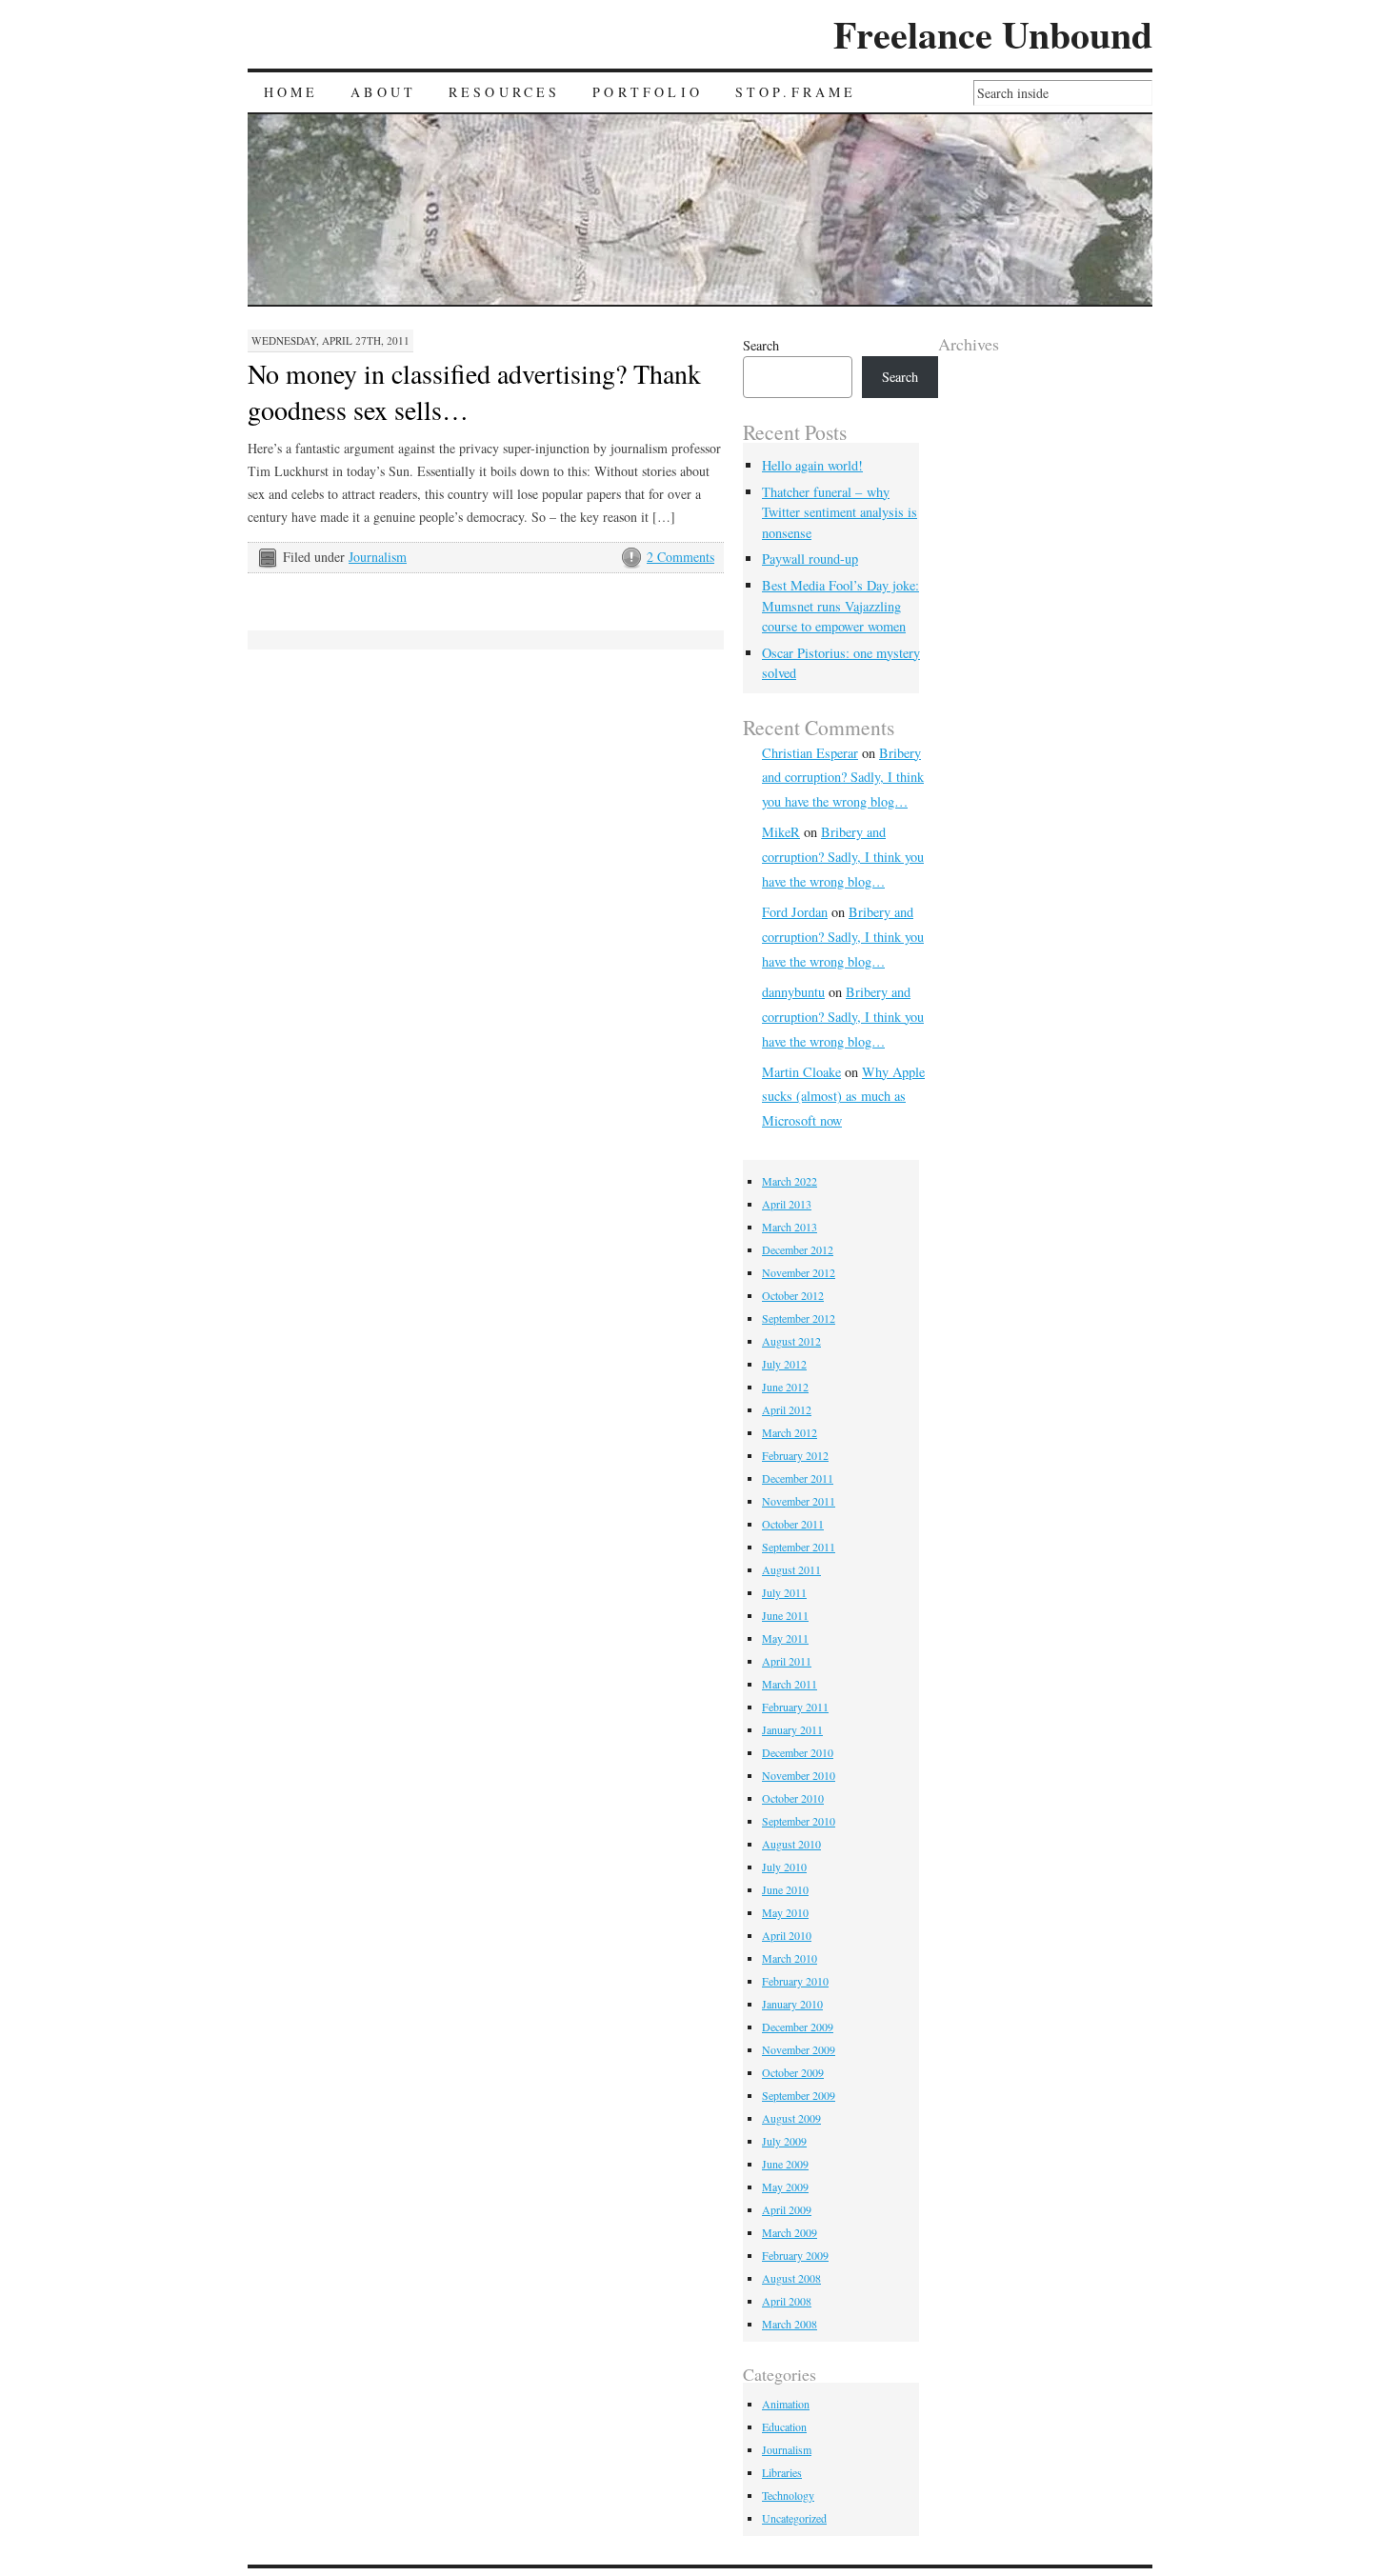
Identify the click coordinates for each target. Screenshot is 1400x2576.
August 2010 (791, 1844)
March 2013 (790, 1227)
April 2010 (787, 1935)
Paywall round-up (810, 559)
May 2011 (785, 1638)
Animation (786, 2404)
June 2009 (785, 2164)
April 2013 (787, 1204)
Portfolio (648, 92)
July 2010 (784, 1867)
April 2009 (787, 2209)
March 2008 (790, 2324)
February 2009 (795, 2255)
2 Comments (680, 557)
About (383, 92)
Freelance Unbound (993, 34)
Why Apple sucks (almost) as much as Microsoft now (843, 1097)
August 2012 (791, 1341)
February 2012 (795, 1455)
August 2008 (791, 2278)
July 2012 (784, 1364)
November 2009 (799, 2049)
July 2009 (784, 2141)
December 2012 (798, 1249)
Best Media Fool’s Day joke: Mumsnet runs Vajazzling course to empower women (840, 606)
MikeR (781, 832)
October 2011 (793, 1524)
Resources (505, 92)
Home (291, 92)
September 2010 (799, 1821)
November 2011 (799, 1501)
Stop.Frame (796, 92)
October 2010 (793, 1798)
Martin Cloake (801, 1072)
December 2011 (798, 1478)
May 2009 (785, 2187)
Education (784, 2426)
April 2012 (787, 1409)
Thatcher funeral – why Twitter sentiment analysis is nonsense (840, 512)
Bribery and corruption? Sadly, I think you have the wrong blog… (843, 778)
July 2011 (784, 1592)
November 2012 (799, 1272)
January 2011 (792, 1729)
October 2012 (793, 1295)
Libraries (782, 2472)
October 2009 (793, 2072)
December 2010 (798, 1752)
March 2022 (790, 1181)
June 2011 (785, 1615)
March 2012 (790, 1432)
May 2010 (785, 1912)
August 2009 (791, 2118)
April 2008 (787, 2301)
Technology (788, 2495)
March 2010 (790, 1958)
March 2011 (790, 1684)
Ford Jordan (795, 912)
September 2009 (799, 2095)
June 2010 (785, 1889)
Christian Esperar (810, 753)
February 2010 (795, 1981)
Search (761, 345)
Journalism (378, 557)
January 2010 (792, 2004)
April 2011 (787, 1661)
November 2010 (799, 1775)
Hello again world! (812, 465)
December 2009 (798, 2027)
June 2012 (785, 1387)
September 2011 (799, 1547)
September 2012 (799, 1318)
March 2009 (790, 2232)
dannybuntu (793, 992)
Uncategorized (794, 2518)
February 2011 (795, 1707)
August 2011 (791, 1569)
